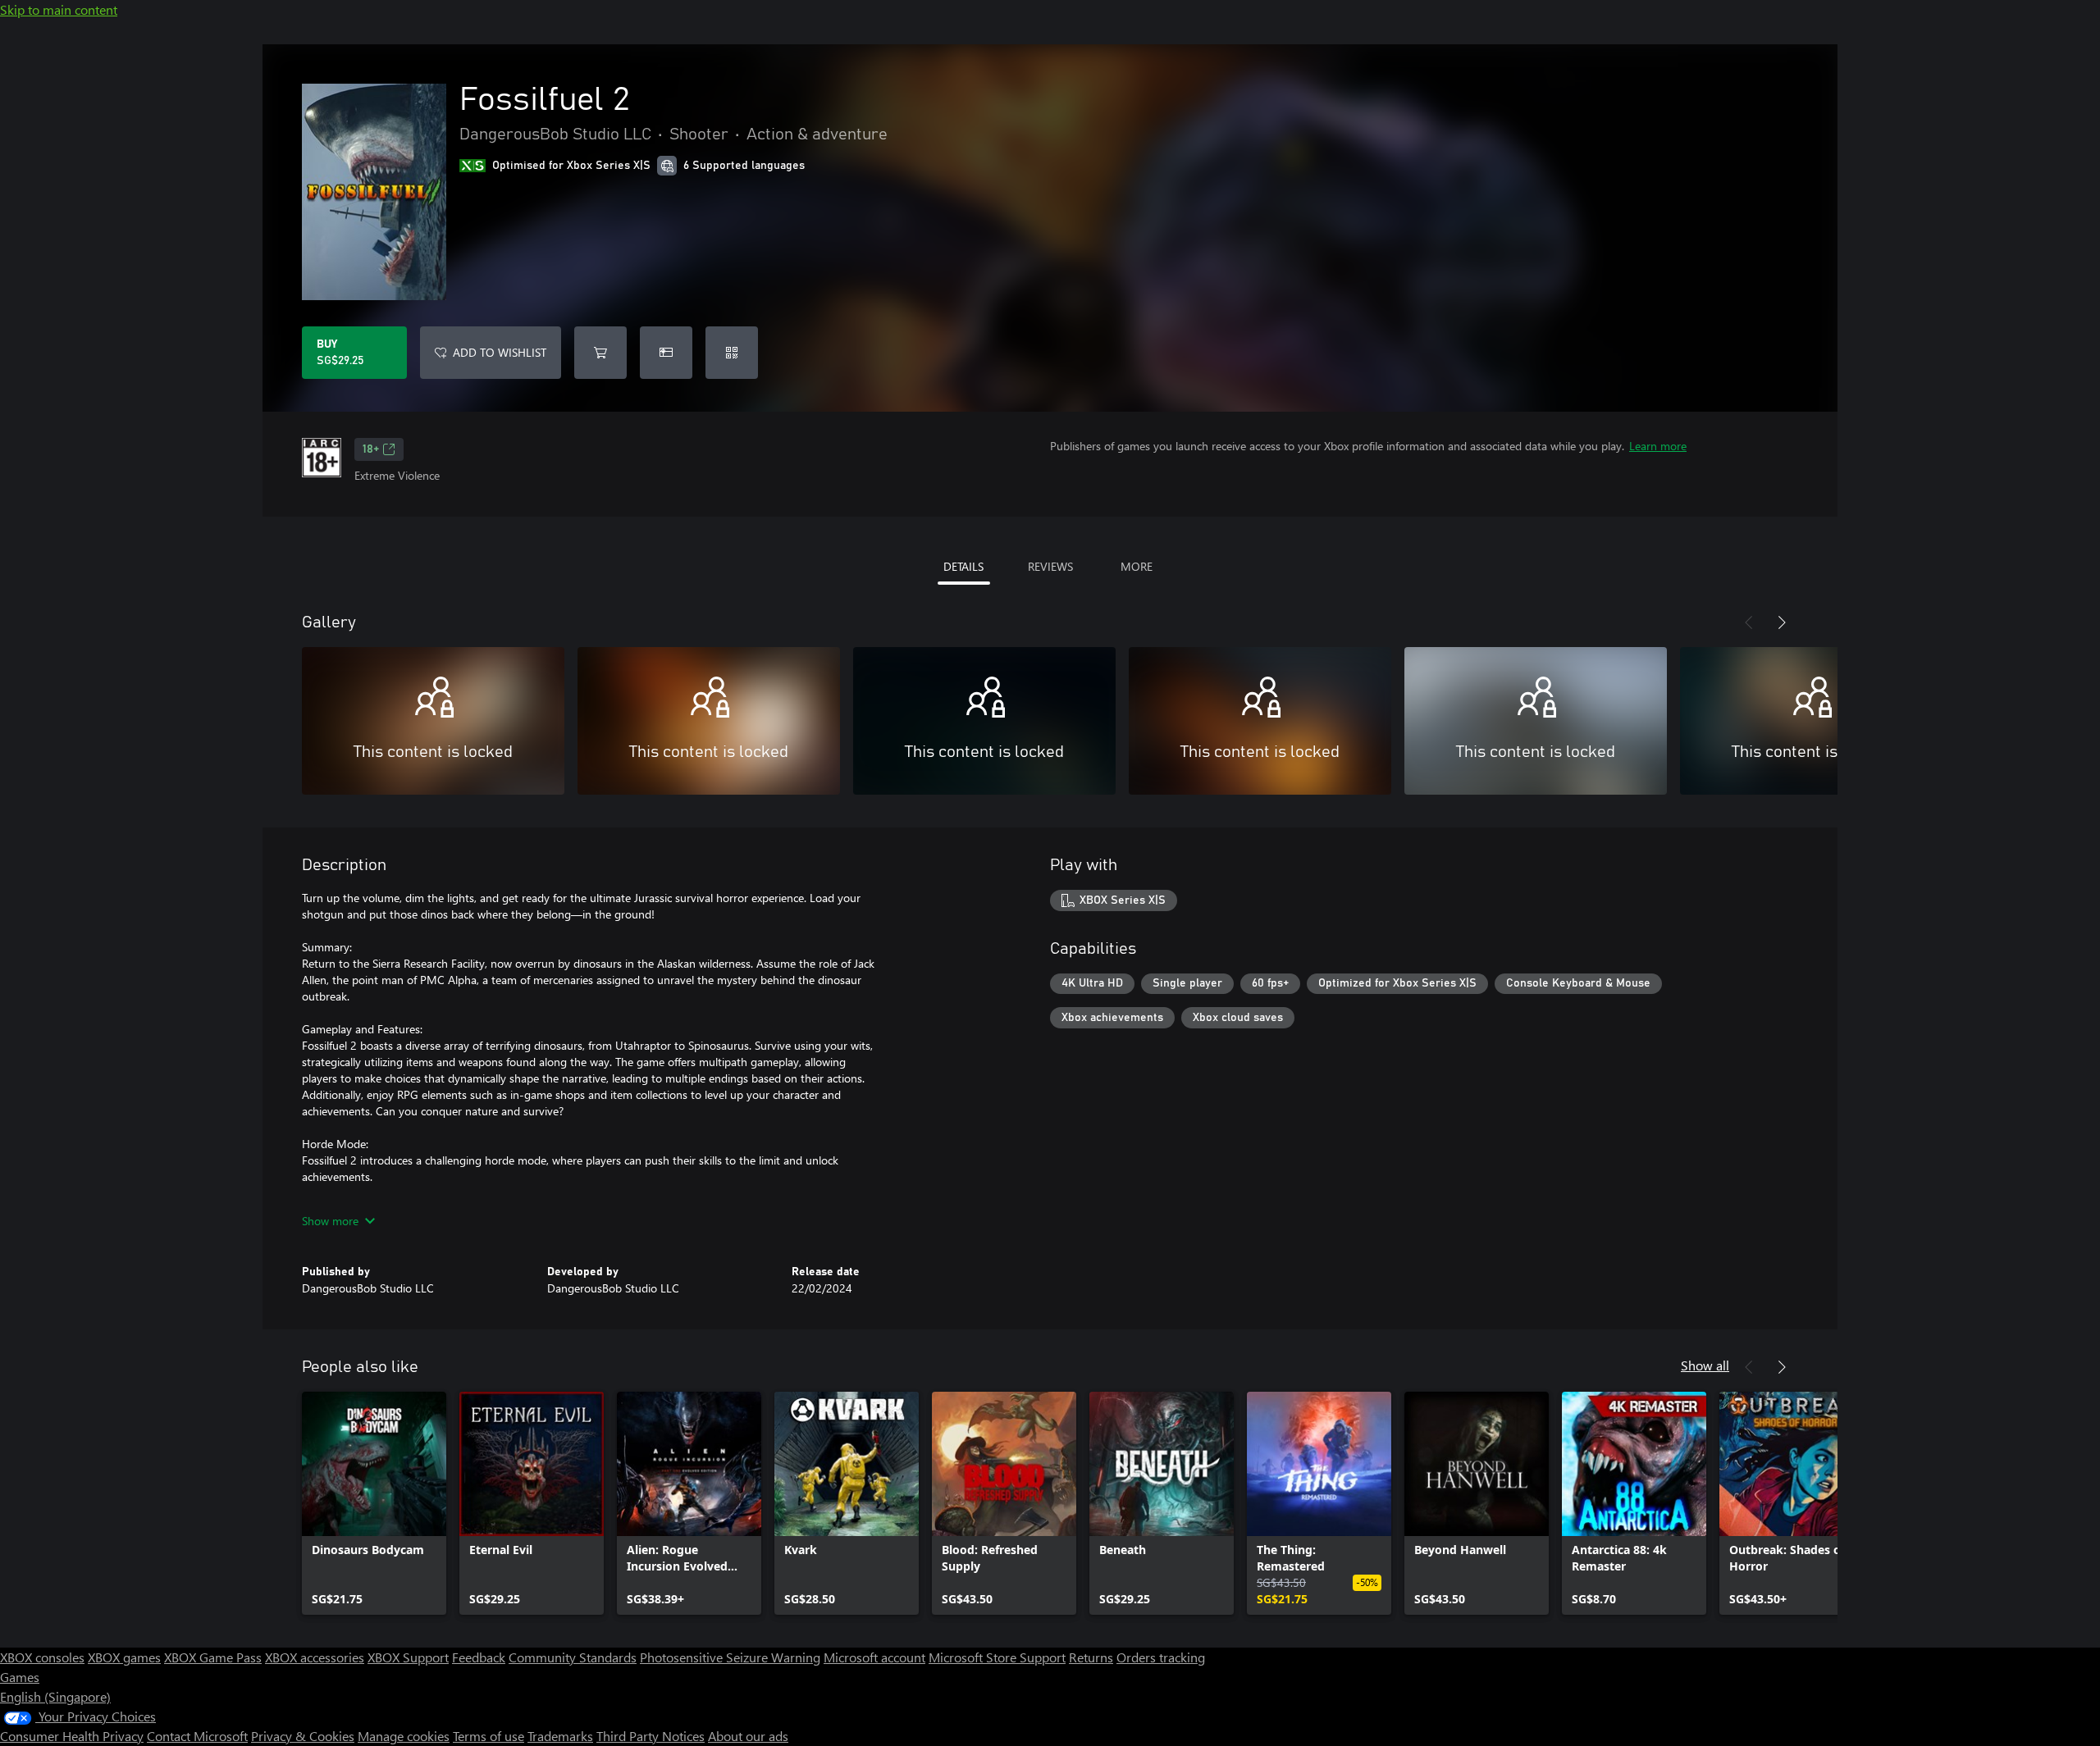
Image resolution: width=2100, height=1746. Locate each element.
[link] (374, 1503)
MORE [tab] (1137, 566)
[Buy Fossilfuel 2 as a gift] (666, 353)
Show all (1705, 1365)
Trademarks (560, 1736)
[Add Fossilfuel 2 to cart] (600, 353)
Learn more (1658, 446)
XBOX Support (408, 1657)
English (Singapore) (55, 1696)
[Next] (1782, 622)
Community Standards (573, 1657)
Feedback (479, 1657)
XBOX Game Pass (213, 1657)
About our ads (748, 1736)
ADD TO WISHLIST (500, 352)
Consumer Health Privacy (72, 1736)
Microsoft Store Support (997, 1657)
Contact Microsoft (197, 1736)
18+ (371, 449)
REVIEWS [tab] (1050, 566)
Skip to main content (59, 9)
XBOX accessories (315, 1657)
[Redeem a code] (732, 353)
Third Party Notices (651, 1736)
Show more (330, 1221)
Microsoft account (874, 1657)
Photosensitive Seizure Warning (730, 1657)
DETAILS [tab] (963, 566)
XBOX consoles (42, 1657)
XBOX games (124, 1657)
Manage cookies (404, 1736)
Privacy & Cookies (303, 1736)
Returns (1091, 1657)
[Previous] (1749, 622)
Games (20, 1677)
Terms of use (488, 1736)
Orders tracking (1161, 1657)
